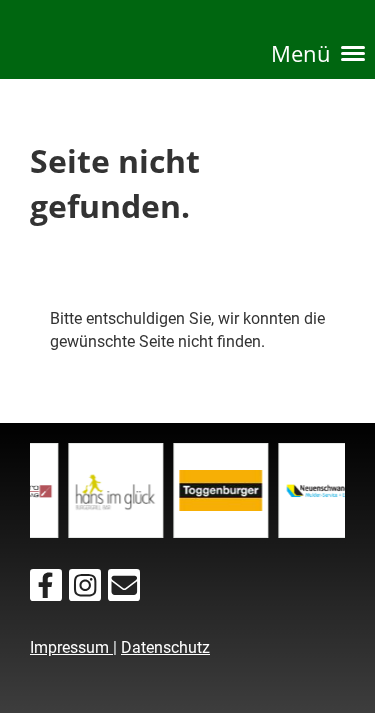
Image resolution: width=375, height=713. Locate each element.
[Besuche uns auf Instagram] (85, 590)
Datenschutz (165, 647)
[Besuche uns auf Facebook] (46, 590)
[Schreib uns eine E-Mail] (124, 590)
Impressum (71, 647)
